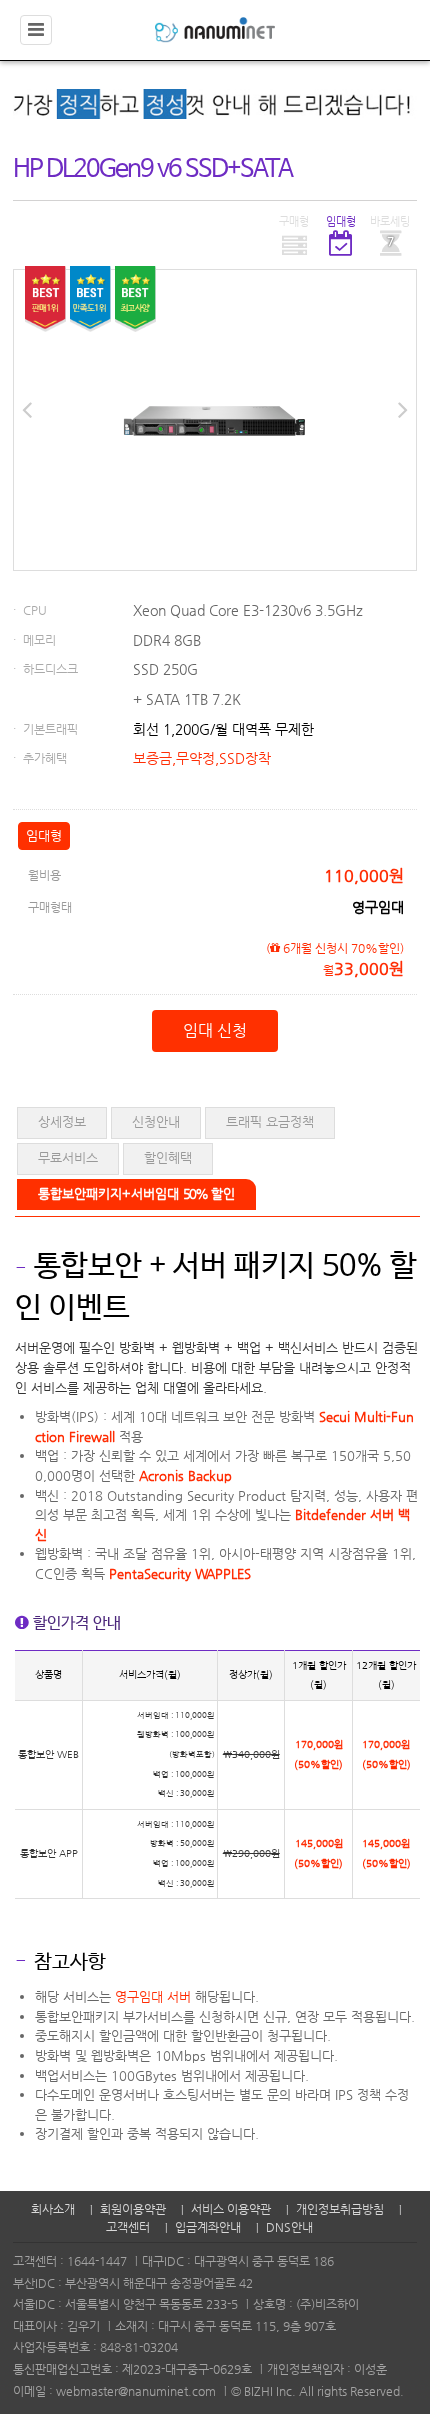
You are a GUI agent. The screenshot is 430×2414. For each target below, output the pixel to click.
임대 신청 (215, 1030)
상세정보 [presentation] (62, 1121)
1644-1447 (97, 2261)
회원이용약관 (133, 2209)
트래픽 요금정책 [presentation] (270, 1121)
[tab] (62, 1123)
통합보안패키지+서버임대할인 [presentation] (136, 1193)
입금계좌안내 (208, 2227)
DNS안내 (289, 2227)
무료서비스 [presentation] (68, 1157)
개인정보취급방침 (340, 2209)
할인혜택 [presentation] (168, 1157)
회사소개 (53, 2209)
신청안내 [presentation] (156, 1121)
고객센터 (128, 2227)
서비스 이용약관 (231, 2209)
